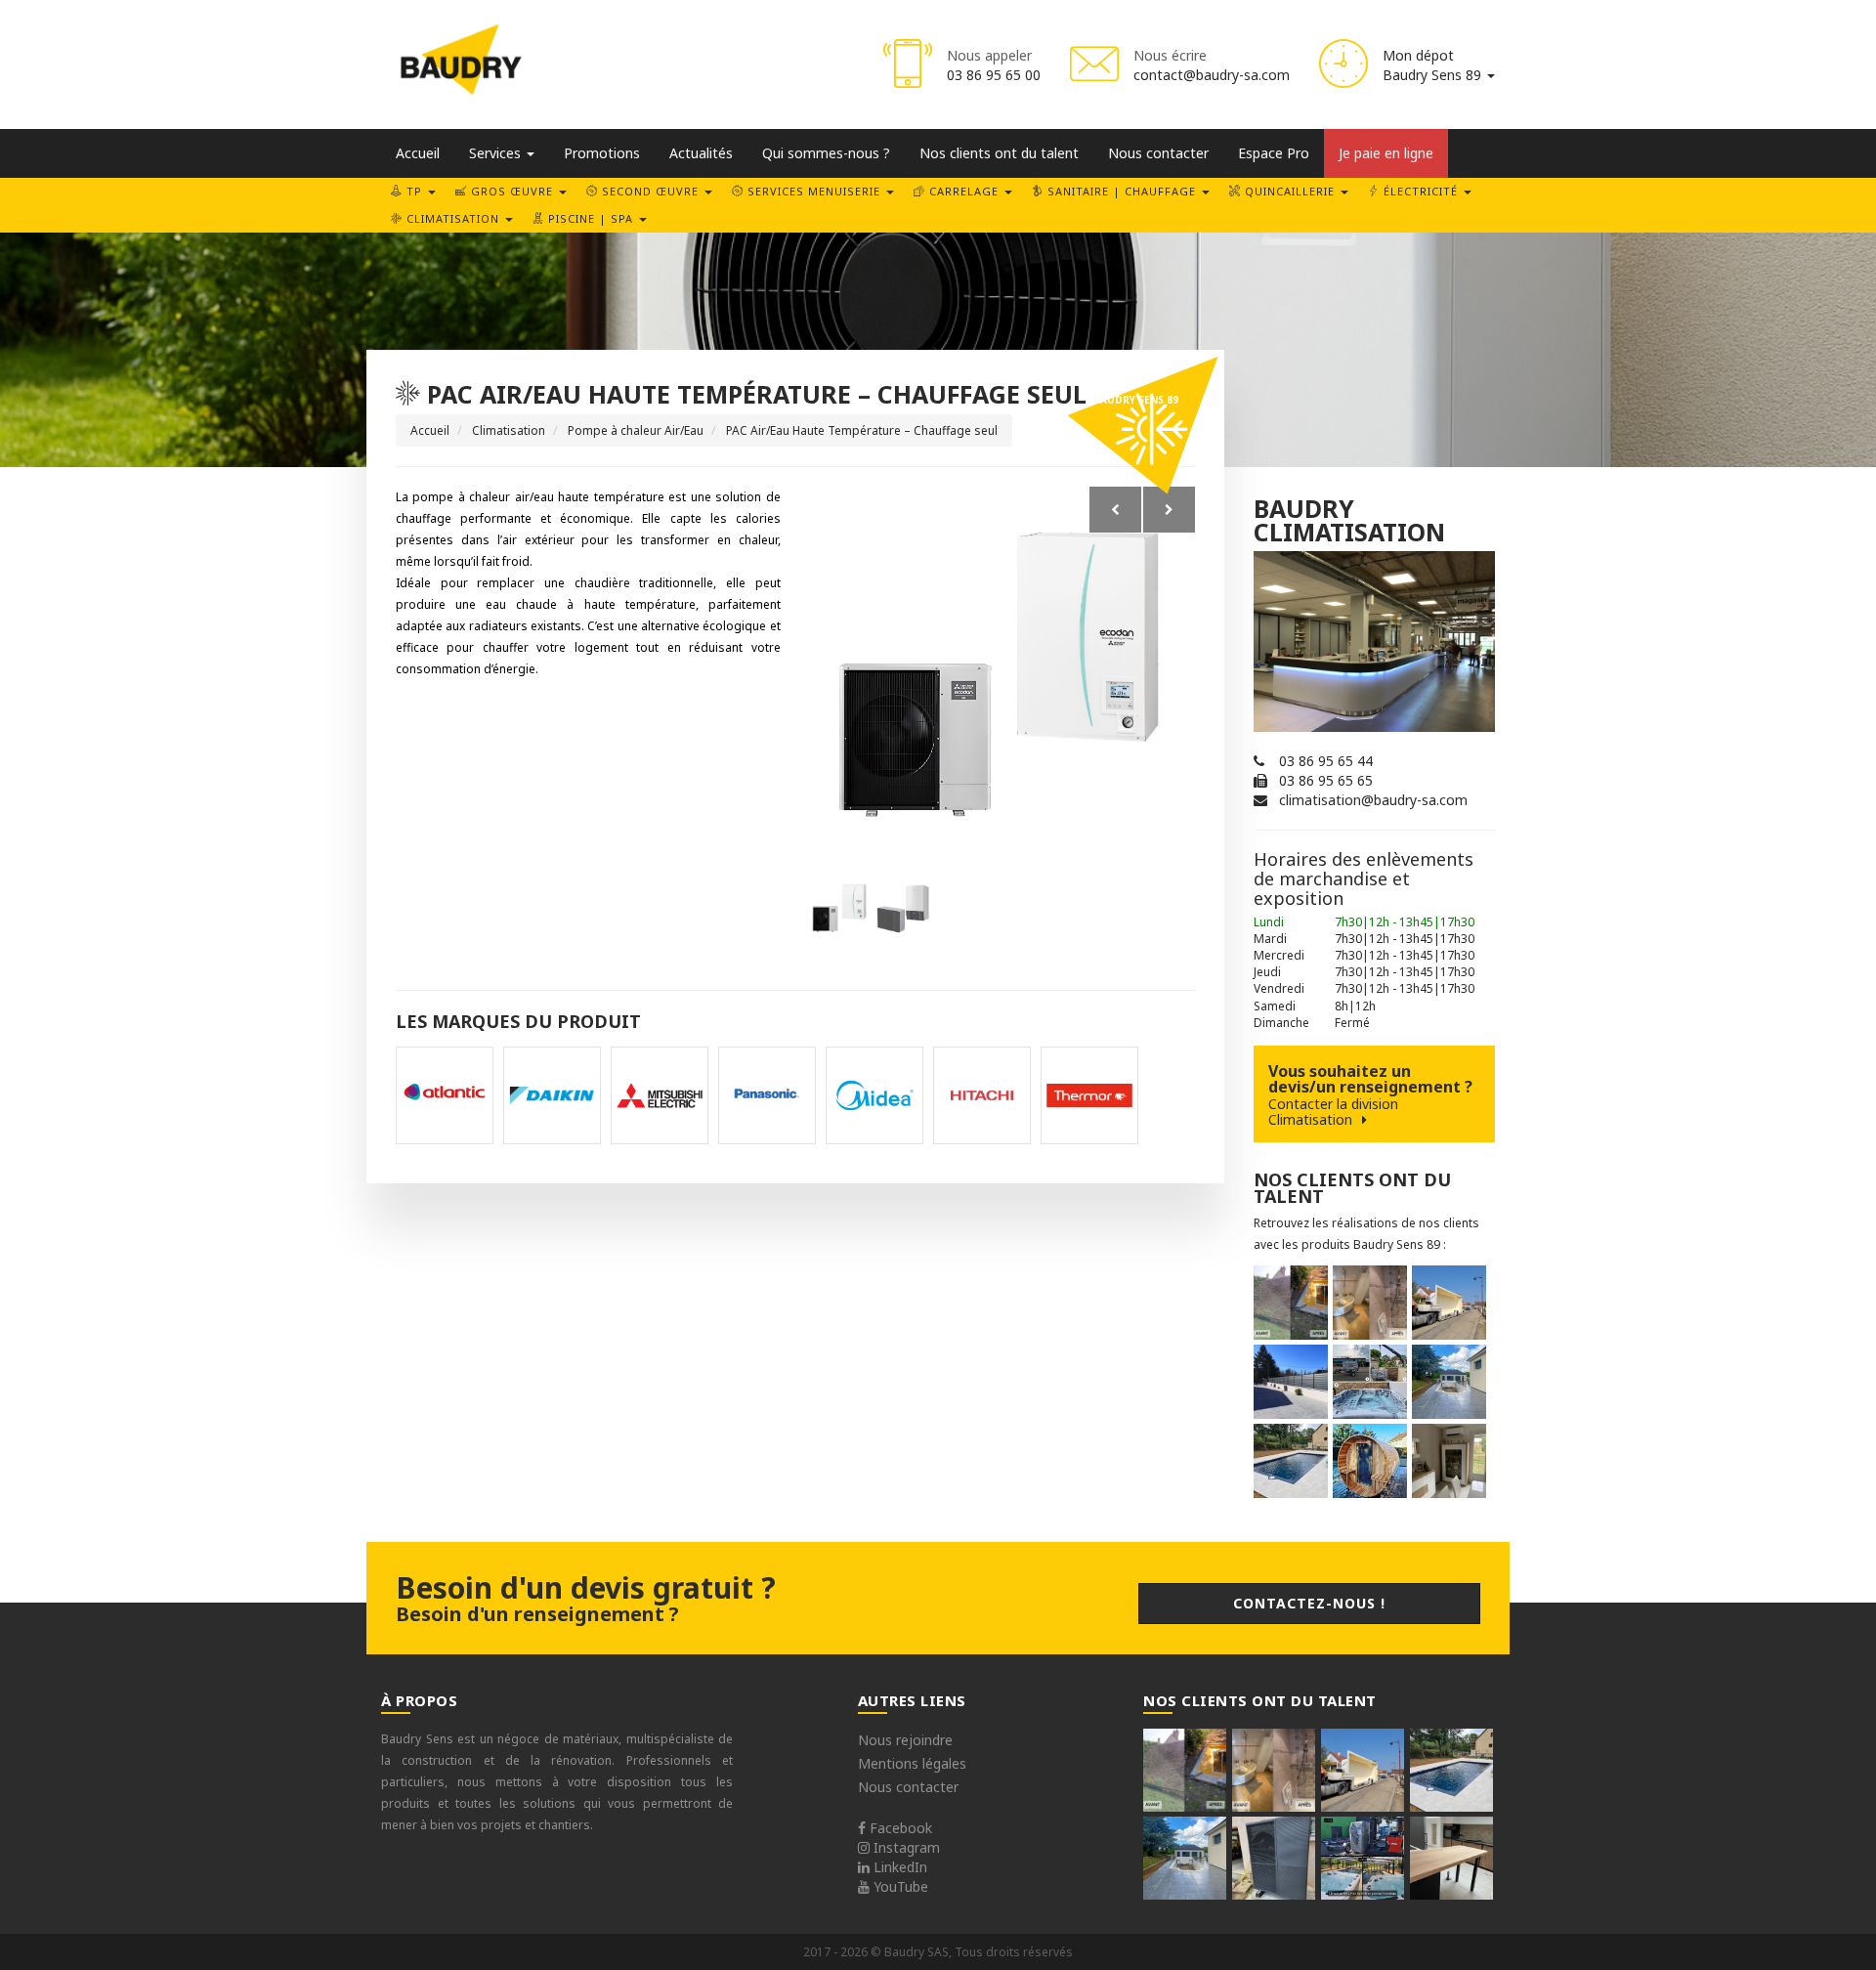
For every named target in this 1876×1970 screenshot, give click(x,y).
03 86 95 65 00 (994, 75)
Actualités (701, 153)
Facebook (899, 1828)
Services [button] (497, 153)
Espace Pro (1274, 153)
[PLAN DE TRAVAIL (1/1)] (1451, 1858)
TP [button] (414, 191)
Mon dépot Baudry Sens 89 (1434, 65)
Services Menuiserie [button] (814, 191)
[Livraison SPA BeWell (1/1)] (1370, 1382)
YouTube (899, 1886)
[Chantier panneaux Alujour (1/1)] (1291, 1382)
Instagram (905, 1847)
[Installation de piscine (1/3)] (1291, 1461)
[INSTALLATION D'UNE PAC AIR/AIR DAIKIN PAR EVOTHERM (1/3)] (1449, 1461)
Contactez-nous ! (1309, 1603)
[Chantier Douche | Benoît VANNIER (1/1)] (1370, 1303)
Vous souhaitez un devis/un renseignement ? (1370, 1094)
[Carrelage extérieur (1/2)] (1449, 1382)
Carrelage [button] (964, 191)
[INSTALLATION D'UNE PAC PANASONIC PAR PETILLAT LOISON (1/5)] (1274, 1858)
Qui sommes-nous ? (826, 153)
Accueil (418, 153)
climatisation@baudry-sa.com (1373, 800)
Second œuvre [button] (650, 191)
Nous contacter (1158, 153)
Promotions (602, 153)
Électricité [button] (1421, 191)
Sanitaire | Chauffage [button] (1122, 191)
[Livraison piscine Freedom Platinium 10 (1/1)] (1449, 1303)
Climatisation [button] (453, 218)
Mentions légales (912, 1763)
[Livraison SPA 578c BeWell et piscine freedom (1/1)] (1363, 1858)
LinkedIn (898, 1867)
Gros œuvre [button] (512, 191)
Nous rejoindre (905, 1740)
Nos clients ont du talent (999, 153)
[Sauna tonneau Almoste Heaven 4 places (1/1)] (1370, 1461)
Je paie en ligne (1386, 153)
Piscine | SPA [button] (591, 218)
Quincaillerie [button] (1290, 191)
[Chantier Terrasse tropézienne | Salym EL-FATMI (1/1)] (1291, 1303)
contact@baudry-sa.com (1212, 75)
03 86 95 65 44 (1326, 761)
